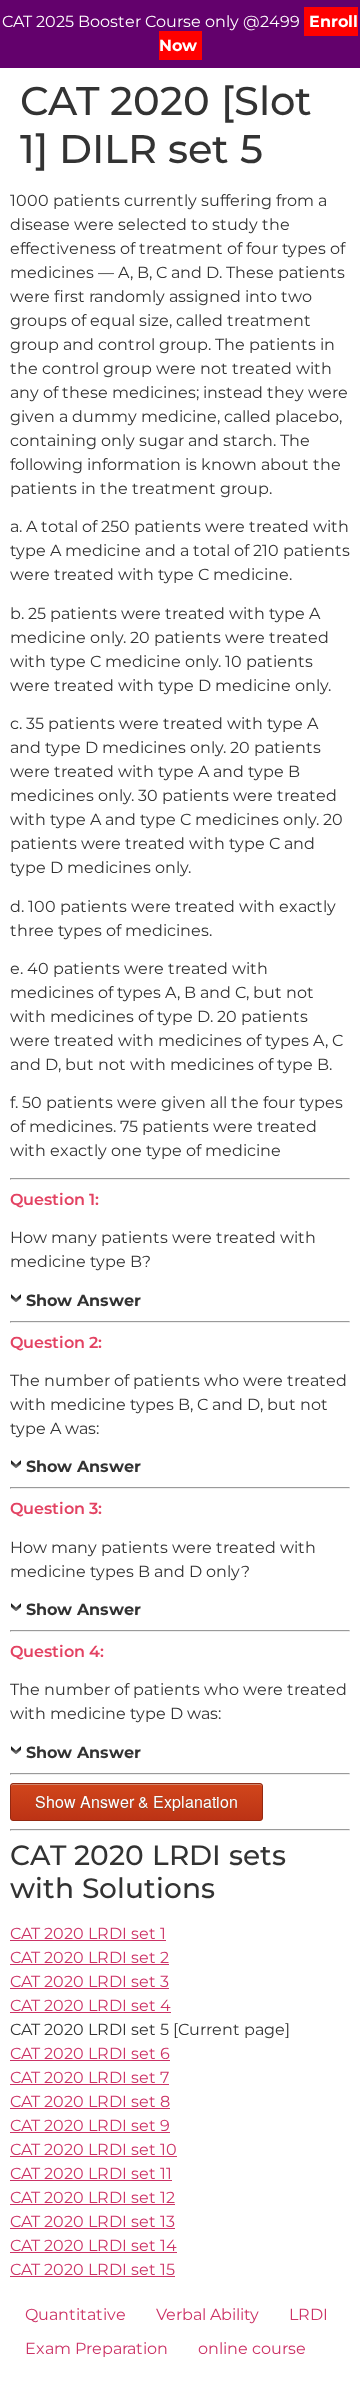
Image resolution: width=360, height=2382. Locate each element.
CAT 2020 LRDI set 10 (93, 2149)
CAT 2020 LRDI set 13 (92, 2221)
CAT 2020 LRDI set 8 (90, 2101)
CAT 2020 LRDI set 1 (88, 1933)
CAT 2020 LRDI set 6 (90, 2053)
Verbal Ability (207, 2314)
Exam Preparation (96, 2348)
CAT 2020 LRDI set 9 (90, 2125)
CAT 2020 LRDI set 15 (92, 2269)
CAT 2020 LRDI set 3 (89, 1981)
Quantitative (75, 2314)
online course (252, 2348)
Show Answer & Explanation (136, 1801)
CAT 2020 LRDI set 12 (92, 2197)
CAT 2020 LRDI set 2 (89, 1957)
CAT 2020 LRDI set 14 (93, 2245)
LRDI (308, 2314)
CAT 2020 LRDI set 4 (90, 2005)
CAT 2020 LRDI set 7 (89, 2077)
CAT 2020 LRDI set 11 (91, 2173)
